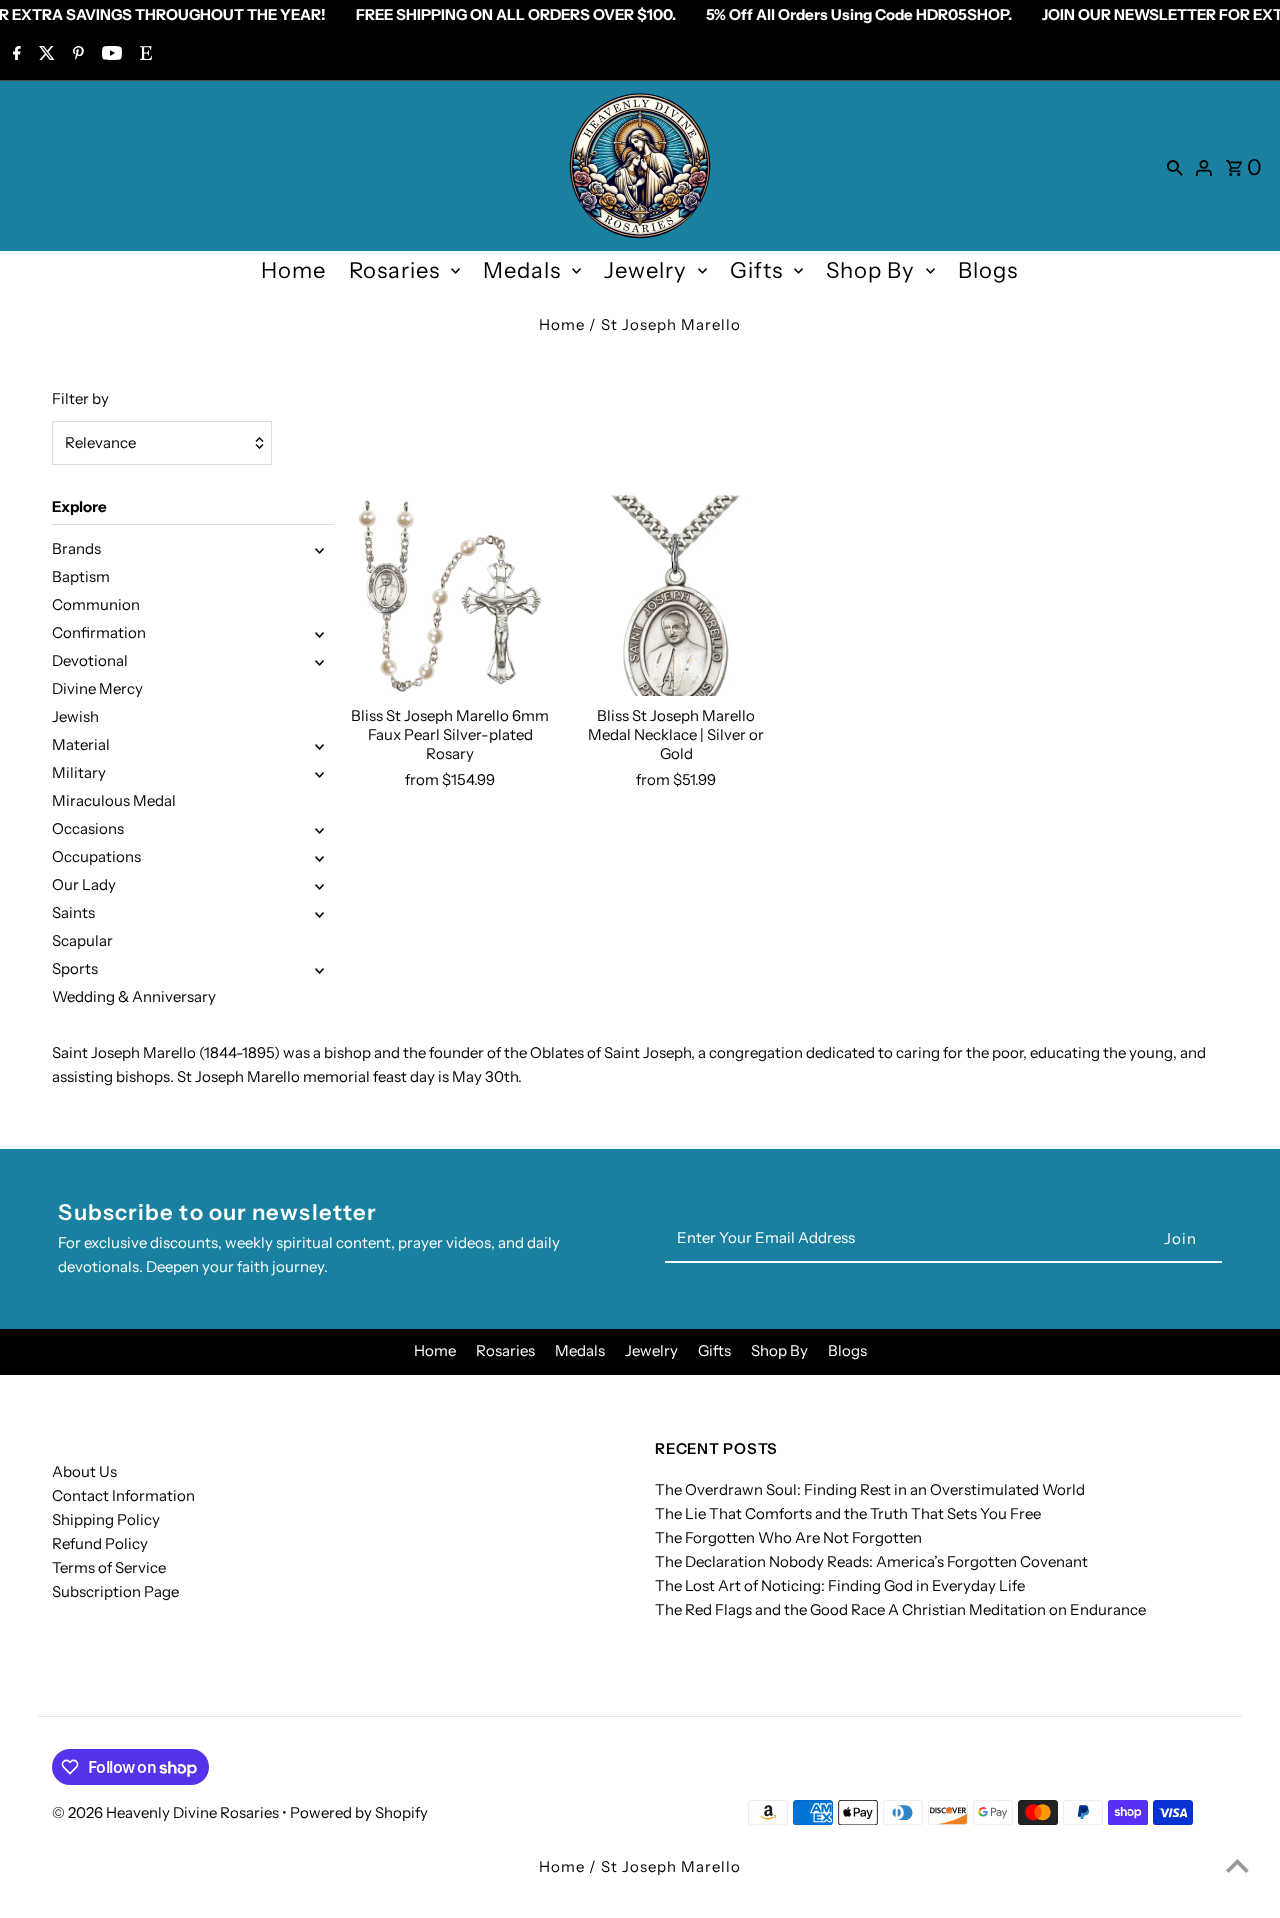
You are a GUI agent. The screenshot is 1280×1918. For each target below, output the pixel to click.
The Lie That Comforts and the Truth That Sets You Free (848, 1513)
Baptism (81, 576)
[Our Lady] (319, 885)
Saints (73, 912)
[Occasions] (319, 829)
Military (79, 772)
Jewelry (645, 270)
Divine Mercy (97, 688)
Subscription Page (115, 1591)
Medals (522, 270)
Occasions (88, 828)
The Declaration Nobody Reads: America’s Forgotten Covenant (871, 1561)
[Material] (319, 745)
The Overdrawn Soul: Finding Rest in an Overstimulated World (870, 1489)
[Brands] (319, 549)
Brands (76, 548)
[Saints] (319, 913)
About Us (84, 1471)
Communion (96, 604)
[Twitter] (44, 55)
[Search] (1175, 166)
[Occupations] (319, 857)
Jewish (75, 716)
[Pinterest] (76, 55)
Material (81, 744)
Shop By (870, 270)
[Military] (319, 773)
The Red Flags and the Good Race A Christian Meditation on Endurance (900, 1609)
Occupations (96, 856)
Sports (75, 968)
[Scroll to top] (1237, 1865)
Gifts (756, 270)
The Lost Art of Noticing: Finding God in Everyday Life (840, 1585)
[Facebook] (14, 55)
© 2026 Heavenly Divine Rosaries (167, 1812)
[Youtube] (109, 55)
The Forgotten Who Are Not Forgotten (788, 1537)
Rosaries (394, 270)
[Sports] (319, 969)
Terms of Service (109, 1567)
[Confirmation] (319, 633)
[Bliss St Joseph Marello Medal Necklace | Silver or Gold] (676, 595)
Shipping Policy (106, 1519)
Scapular (82, 940)
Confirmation (99, 632)
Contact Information (123, 1495)
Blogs (988, 270)
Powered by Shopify (359, 1812)
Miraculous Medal (114, 800)
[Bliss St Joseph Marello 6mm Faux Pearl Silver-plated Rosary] (450, 595)
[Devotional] (319, 661)
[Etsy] (143, 55)
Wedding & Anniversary (134, 996)
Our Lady (84, 884)
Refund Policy (100, 1543)
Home (293, 270)
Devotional (90, 660)
